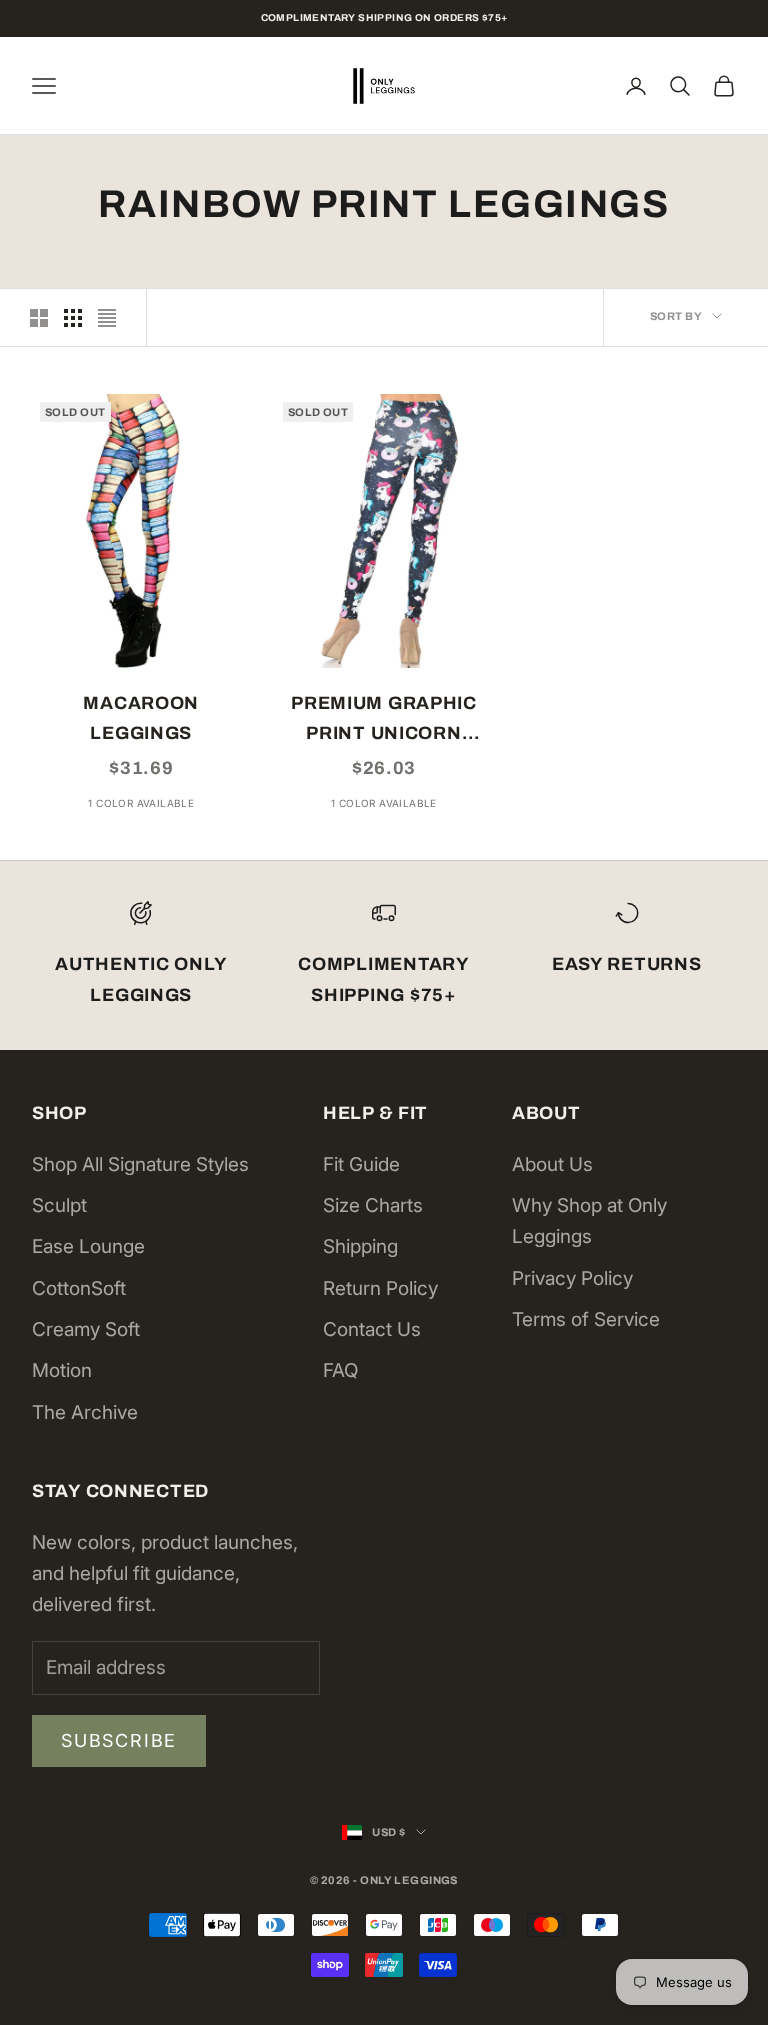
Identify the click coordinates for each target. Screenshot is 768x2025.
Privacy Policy (572, 1278)
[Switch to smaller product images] (73, 318)
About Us (552, 1164)
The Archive (85, 1412)
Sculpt (59, 1205)
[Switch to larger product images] (39, 318)
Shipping (360, 1246)
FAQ (340, 1370)
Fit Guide (361, 1164)
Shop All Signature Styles (140, 1164)
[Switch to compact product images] (107, 318)
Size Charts (373, 1205)
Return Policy (380, 1288)
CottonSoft (79, 1288)
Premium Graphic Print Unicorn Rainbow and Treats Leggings (384, 721)
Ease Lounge (88, 1246)
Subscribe (119, 1740)
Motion (62, 1370)
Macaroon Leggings (141, 718)
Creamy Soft (86, 1329)
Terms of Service (586, 1319)
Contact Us (372, 1329)
